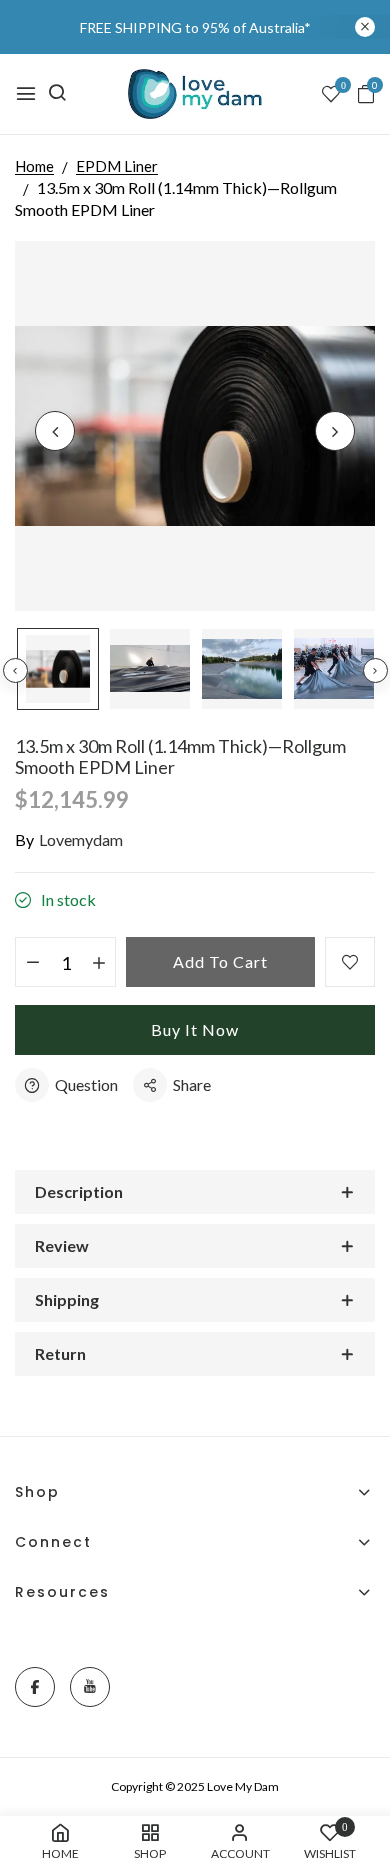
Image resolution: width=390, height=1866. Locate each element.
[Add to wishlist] (350, 962)
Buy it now (195, 1029)
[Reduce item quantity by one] (32, 963)
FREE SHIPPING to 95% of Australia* (195, 27)
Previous (15, 670)
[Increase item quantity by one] (98, 963)
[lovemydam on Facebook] (35, 1687)
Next (375, 670)
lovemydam (81, 839)
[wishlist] (331, 95)
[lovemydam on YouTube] (90, 1687)
